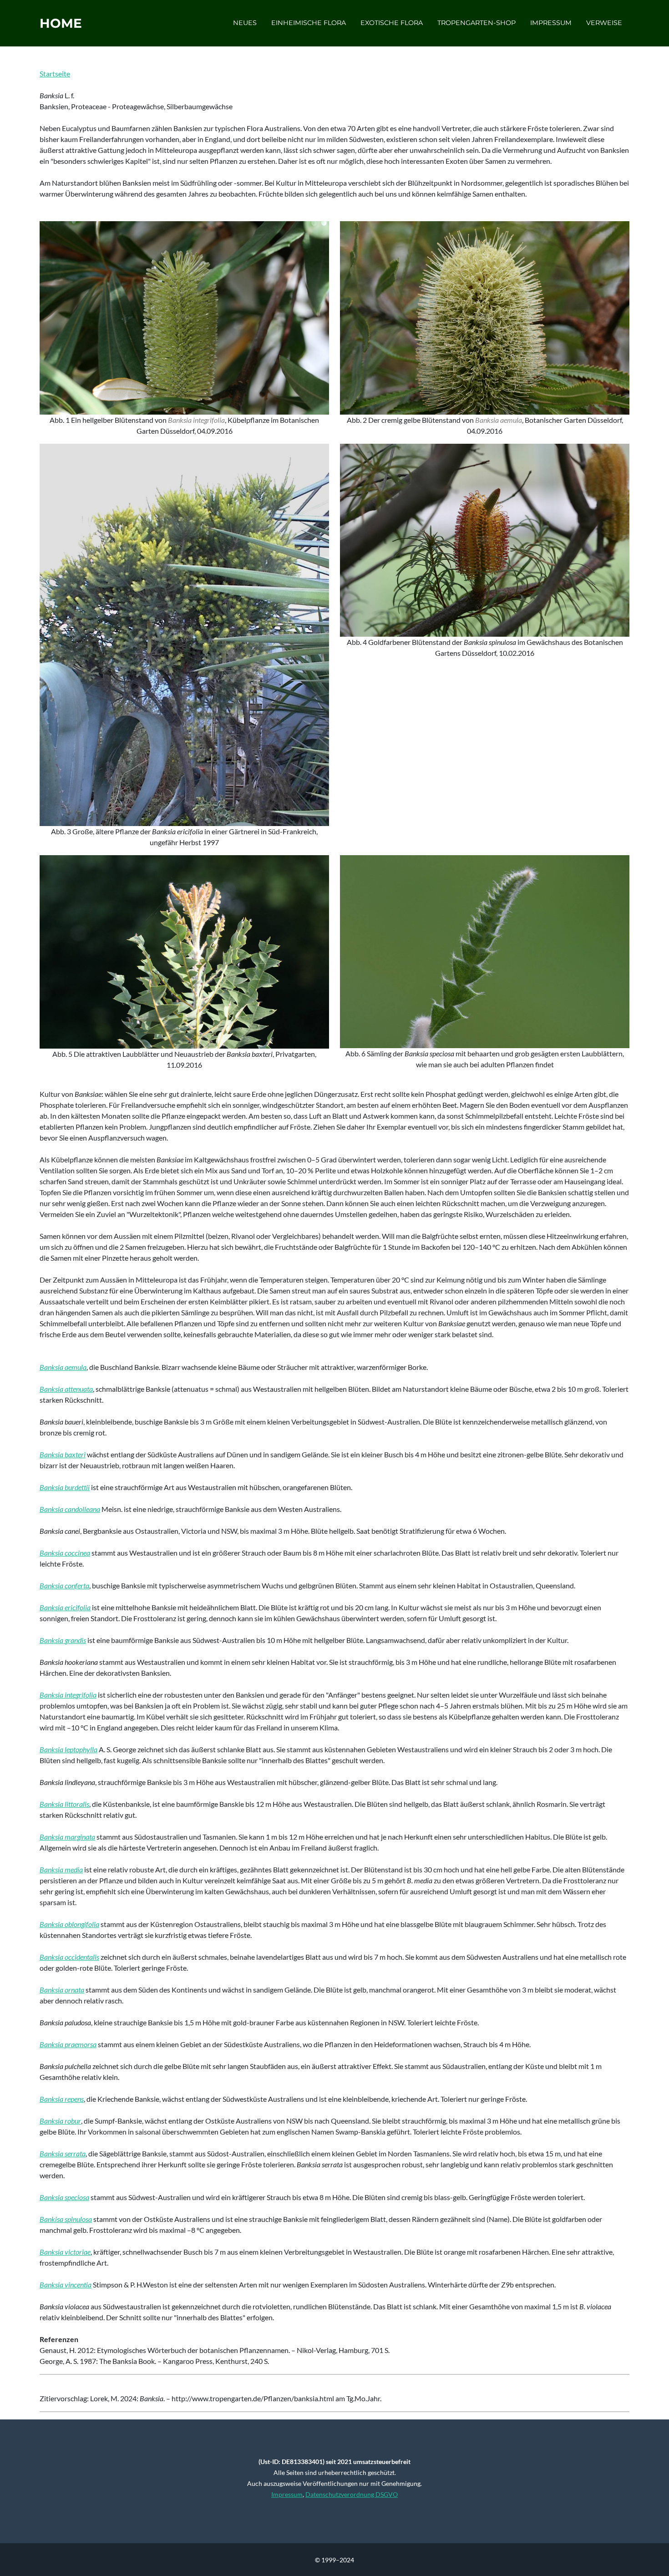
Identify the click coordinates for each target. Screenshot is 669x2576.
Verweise (604, 23)
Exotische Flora (392, 23)
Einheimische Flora (309, 23)
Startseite (55, 74)
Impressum (551, 23)
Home (61, 23)
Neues (245, 23)
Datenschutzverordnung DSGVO (352, 2494)
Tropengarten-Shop (476, 23)
